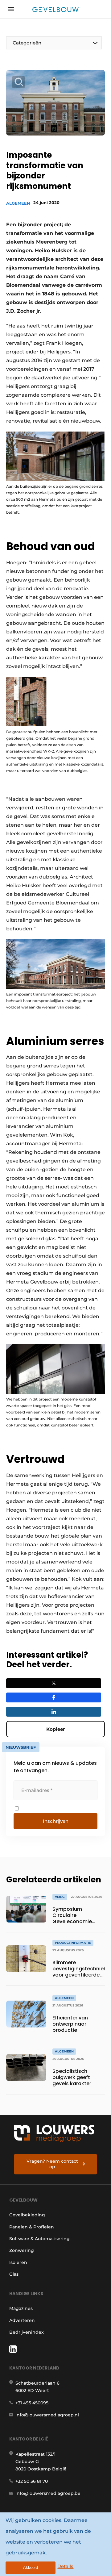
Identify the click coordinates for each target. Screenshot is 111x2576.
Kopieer (55, 1729)
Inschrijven (56, 1821)
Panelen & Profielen (32, 2227)
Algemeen (18, 203)
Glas (14, 2274)
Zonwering (22, 2250)
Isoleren (18, 2262)
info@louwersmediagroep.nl (47, 2415)
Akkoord (31, 2568)
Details (65, 2566)
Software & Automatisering (39, 2239)
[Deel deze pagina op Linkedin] (54, 1712)
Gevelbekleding (27, 2215)
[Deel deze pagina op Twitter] (54, 1683)
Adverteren (22, 2320)
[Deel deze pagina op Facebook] (54, 1697)
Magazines (21, 2308)
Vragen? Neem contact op (52, 2164)
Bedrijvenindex (27, 2332)
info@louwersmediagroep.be (48, 2493)
